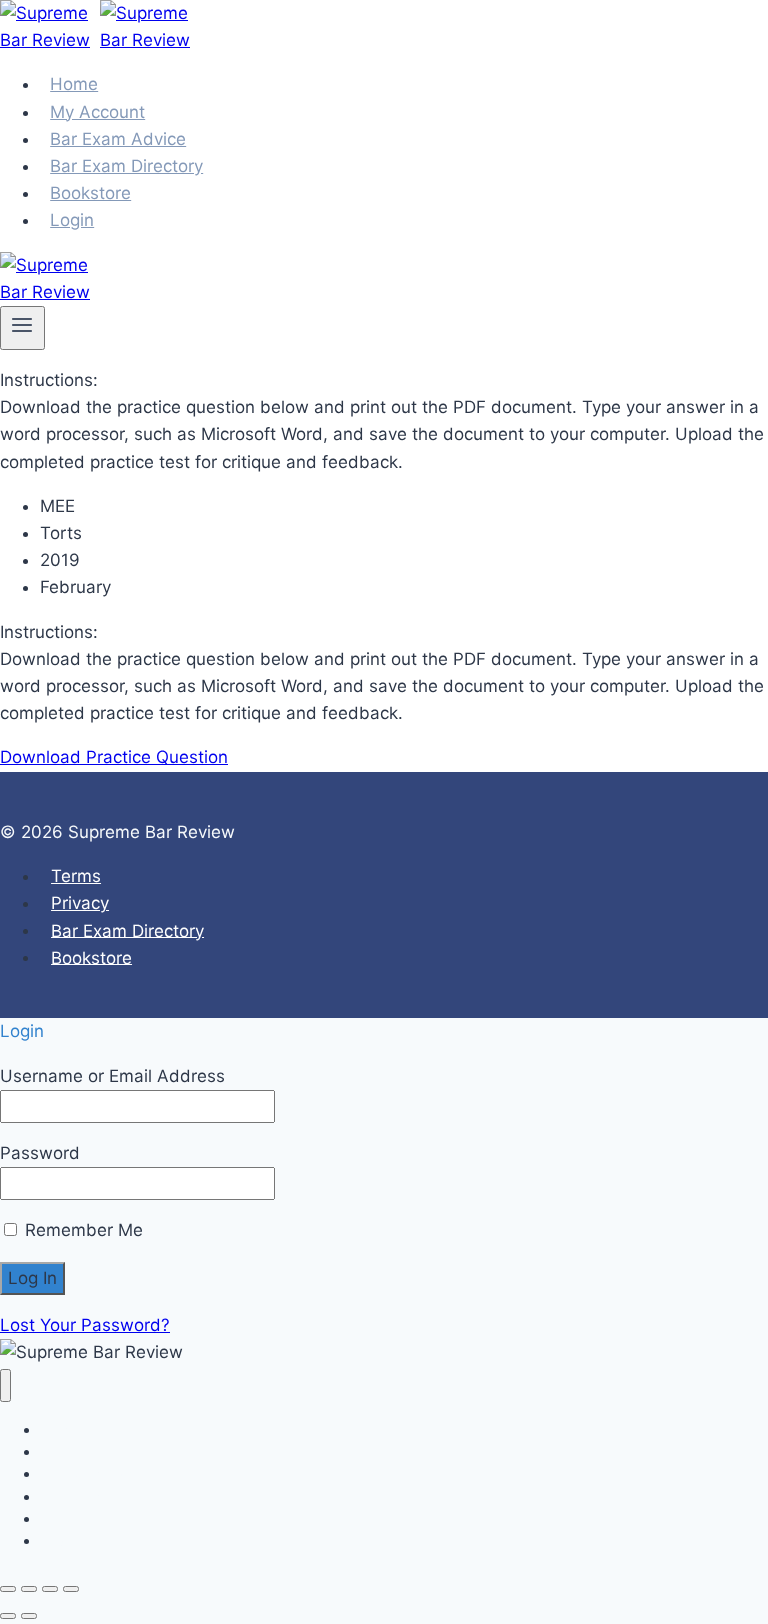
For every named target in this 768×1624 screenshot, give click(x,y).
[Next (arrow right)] (29, 1616)
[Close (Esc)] (71, 1589)
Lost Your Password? (85, 1325)
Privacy (80, 903)
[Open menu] (22, 328)
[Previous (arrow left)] (8, 1616)
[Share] (50, 1589)
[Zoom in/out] (8, 1589)
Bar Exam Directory (127, 930)
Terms (76, 876)
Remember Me (81, 1230)
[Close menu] (5, 1385)
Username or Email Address (112, 1076)
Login (72, 220)
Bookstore (91, 957)
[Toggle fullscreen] (29, 1589)
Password (40, 1153)
